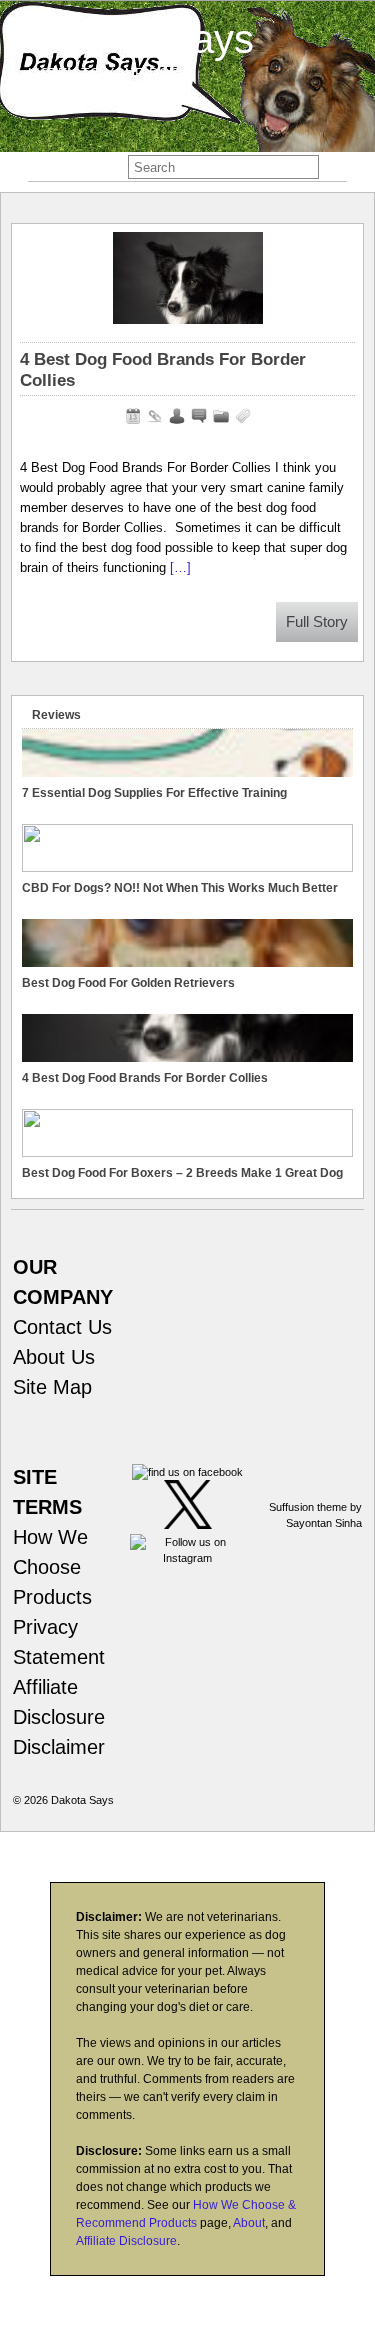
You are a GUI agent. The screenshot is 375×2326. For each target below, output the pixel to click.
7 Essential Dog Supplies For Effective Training (154, 793)
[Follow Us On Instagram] (187, 1558)
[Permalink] (155, 416)
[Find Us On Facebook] (187, 1472)
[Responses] (199, 416)
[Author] (177, 416)
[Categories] (221, 416)
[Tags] (243, 416)
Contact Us (62, 1327)
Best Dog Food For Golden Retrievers (128, 983)
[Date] (133, 416)
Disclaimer (59, 1747)
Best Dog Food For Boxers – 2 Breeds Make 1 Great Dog (182, 1173)
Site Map (52, 1387)
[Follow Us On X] (188, 1525)
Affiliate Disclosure (126, 2241)
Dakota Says (141, 39)
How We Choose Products (52, 1567)
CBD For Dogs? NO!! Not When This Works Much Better (180, 888)
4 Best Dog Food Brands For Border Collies (145, 1078)
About (249, 2223)
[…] (180, 567)
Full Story (317, 622)
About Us (54, 1357)
